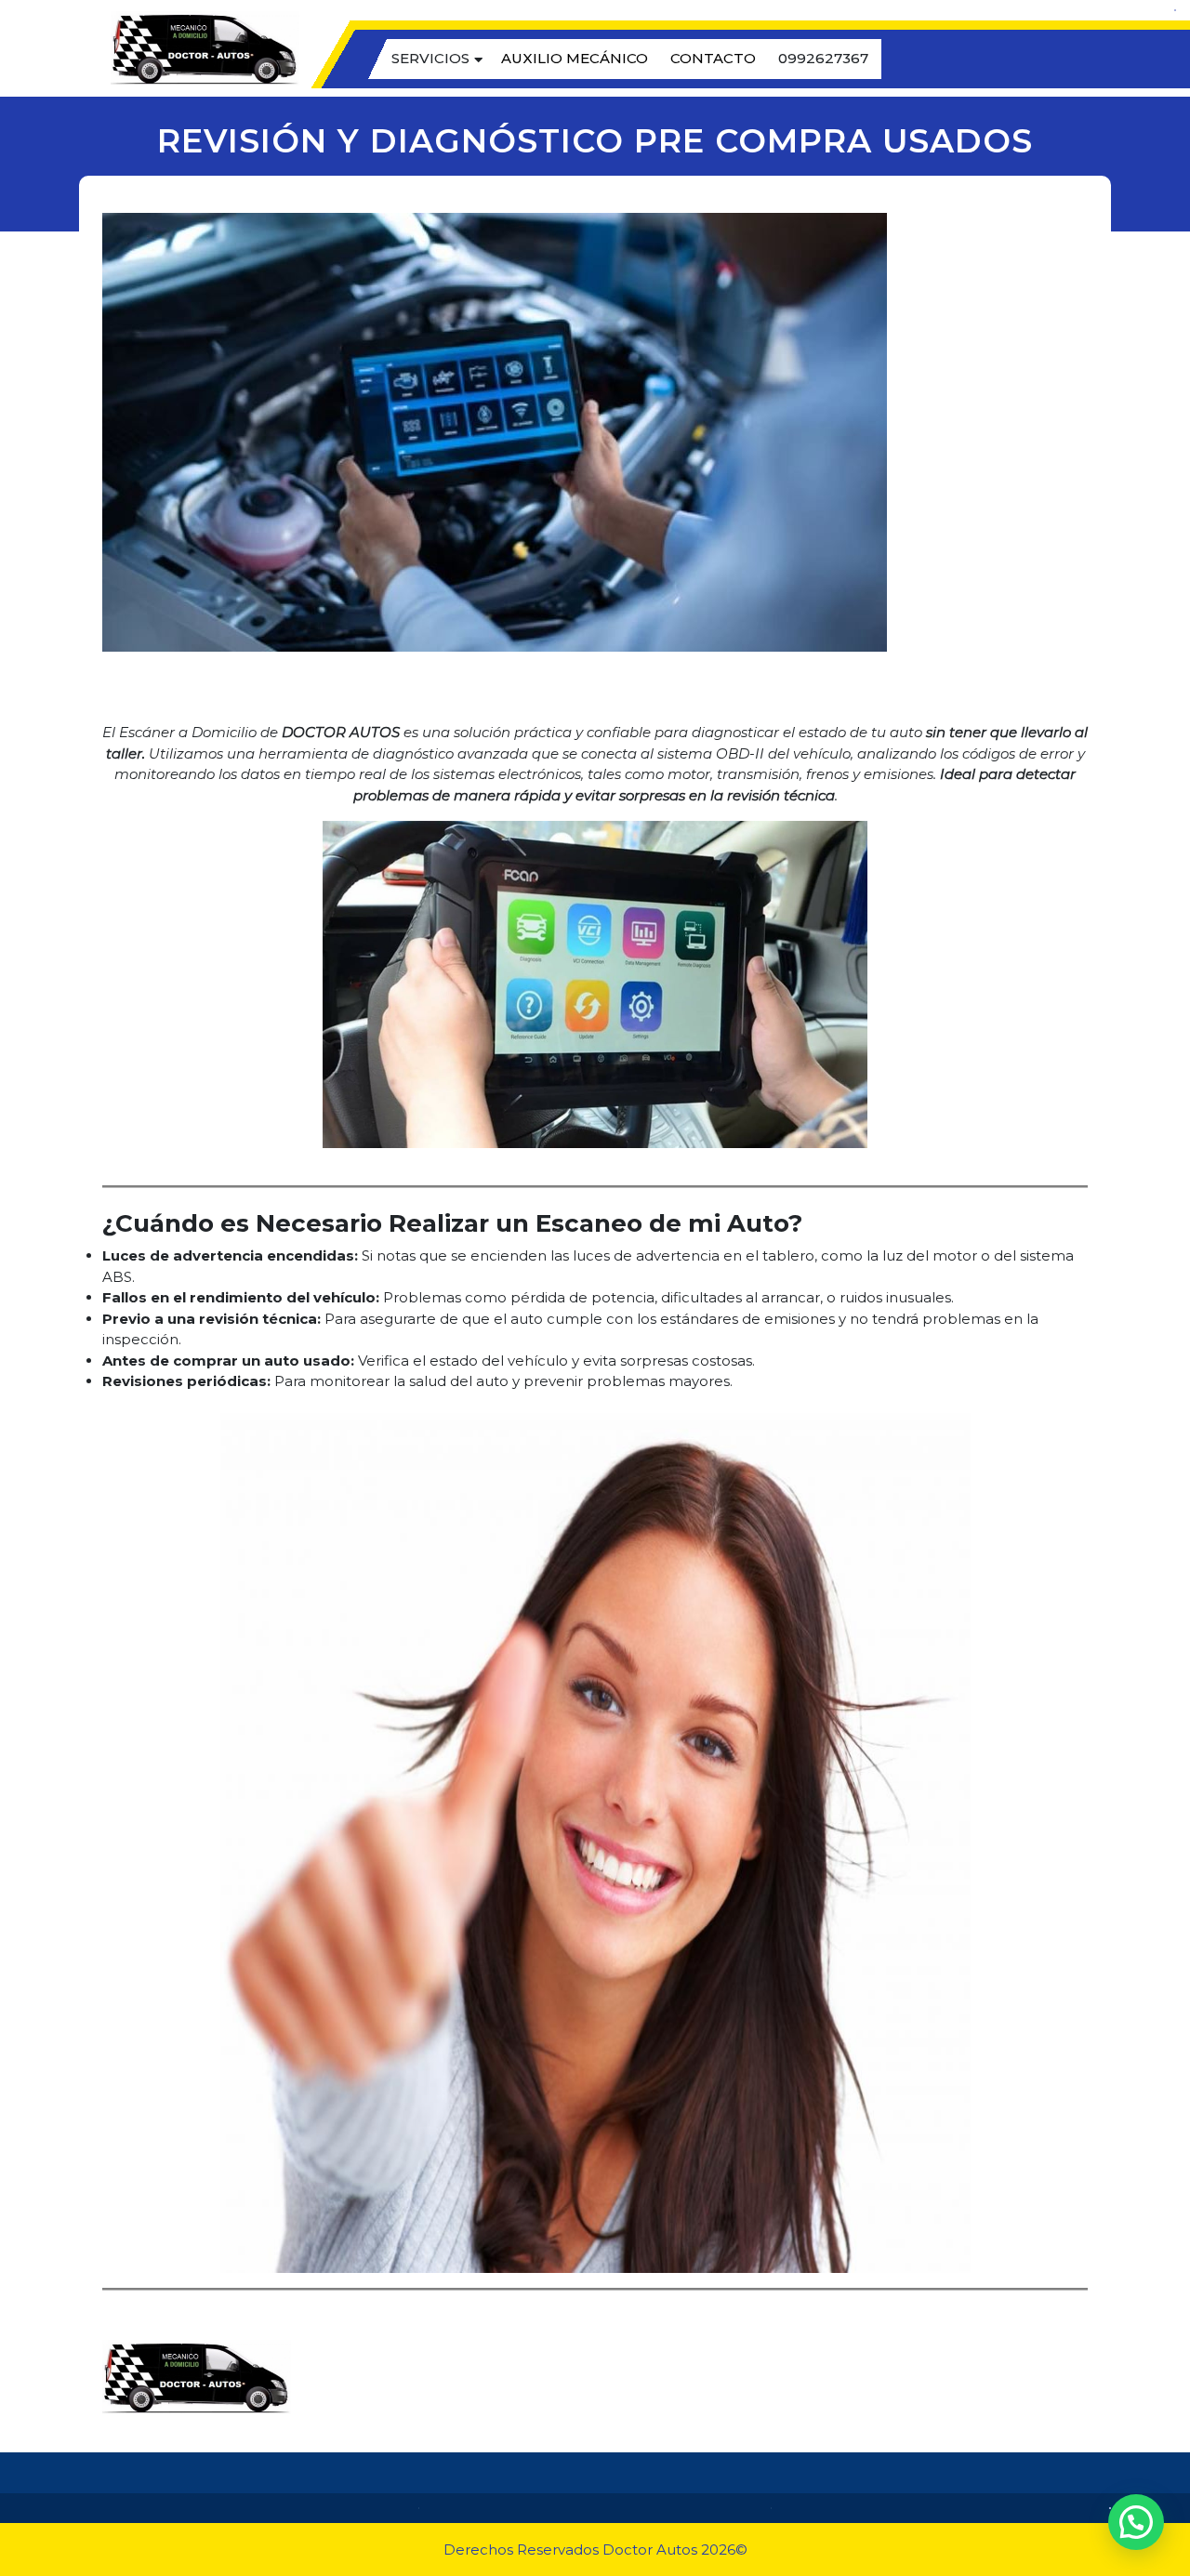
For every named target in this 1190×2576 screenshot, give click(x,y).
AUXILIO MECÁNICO (575, 58)
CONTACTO (713, 58)
